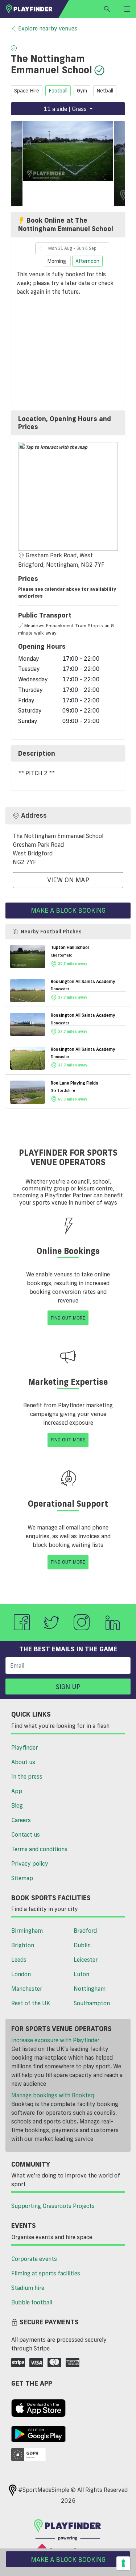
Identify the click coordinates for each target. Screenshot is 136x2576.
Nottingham (90, 1989)
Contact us (26, 1834)
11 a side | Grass (66, 109)
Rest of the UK (31, 2003)
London (21, 1974)
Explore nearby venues (48, 28)
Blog (17, 1805)
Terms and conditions (39, 1849)
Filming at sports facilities (46, 2273)
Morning (57, 261)
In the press (27, 1776)
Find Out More (68, 1318)
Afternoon (87, 261)
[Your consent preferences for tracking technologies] (123, 2563)
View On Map (68, 880)
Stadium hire (28, 2288)
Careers (21, 1820)
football (58, 91)
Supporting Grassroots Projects (53, 2206)
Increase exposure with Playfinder (55, 2040)
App (17, 1791)
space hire (27, 91)
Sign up (68, 1687)
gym (82, 91)
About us (23, 1762)
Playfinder (24, 1747)
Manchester (27, 1989)
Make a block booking (68, 910)
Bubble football (32, 2302)
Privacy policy (30, 1863)
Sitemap (22, 1878)
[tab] (68, 423)
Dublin (82, 1945)
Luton (81, 1974)
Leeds (19, 1960)
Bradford (85, 1931)
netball (105, 91)
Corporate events (34, 2259)
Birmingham (27, 1931)
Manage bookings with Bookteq (53, 2095)
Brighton (23, 1945)
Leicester (86, 1960)
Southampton (92, 2003)
